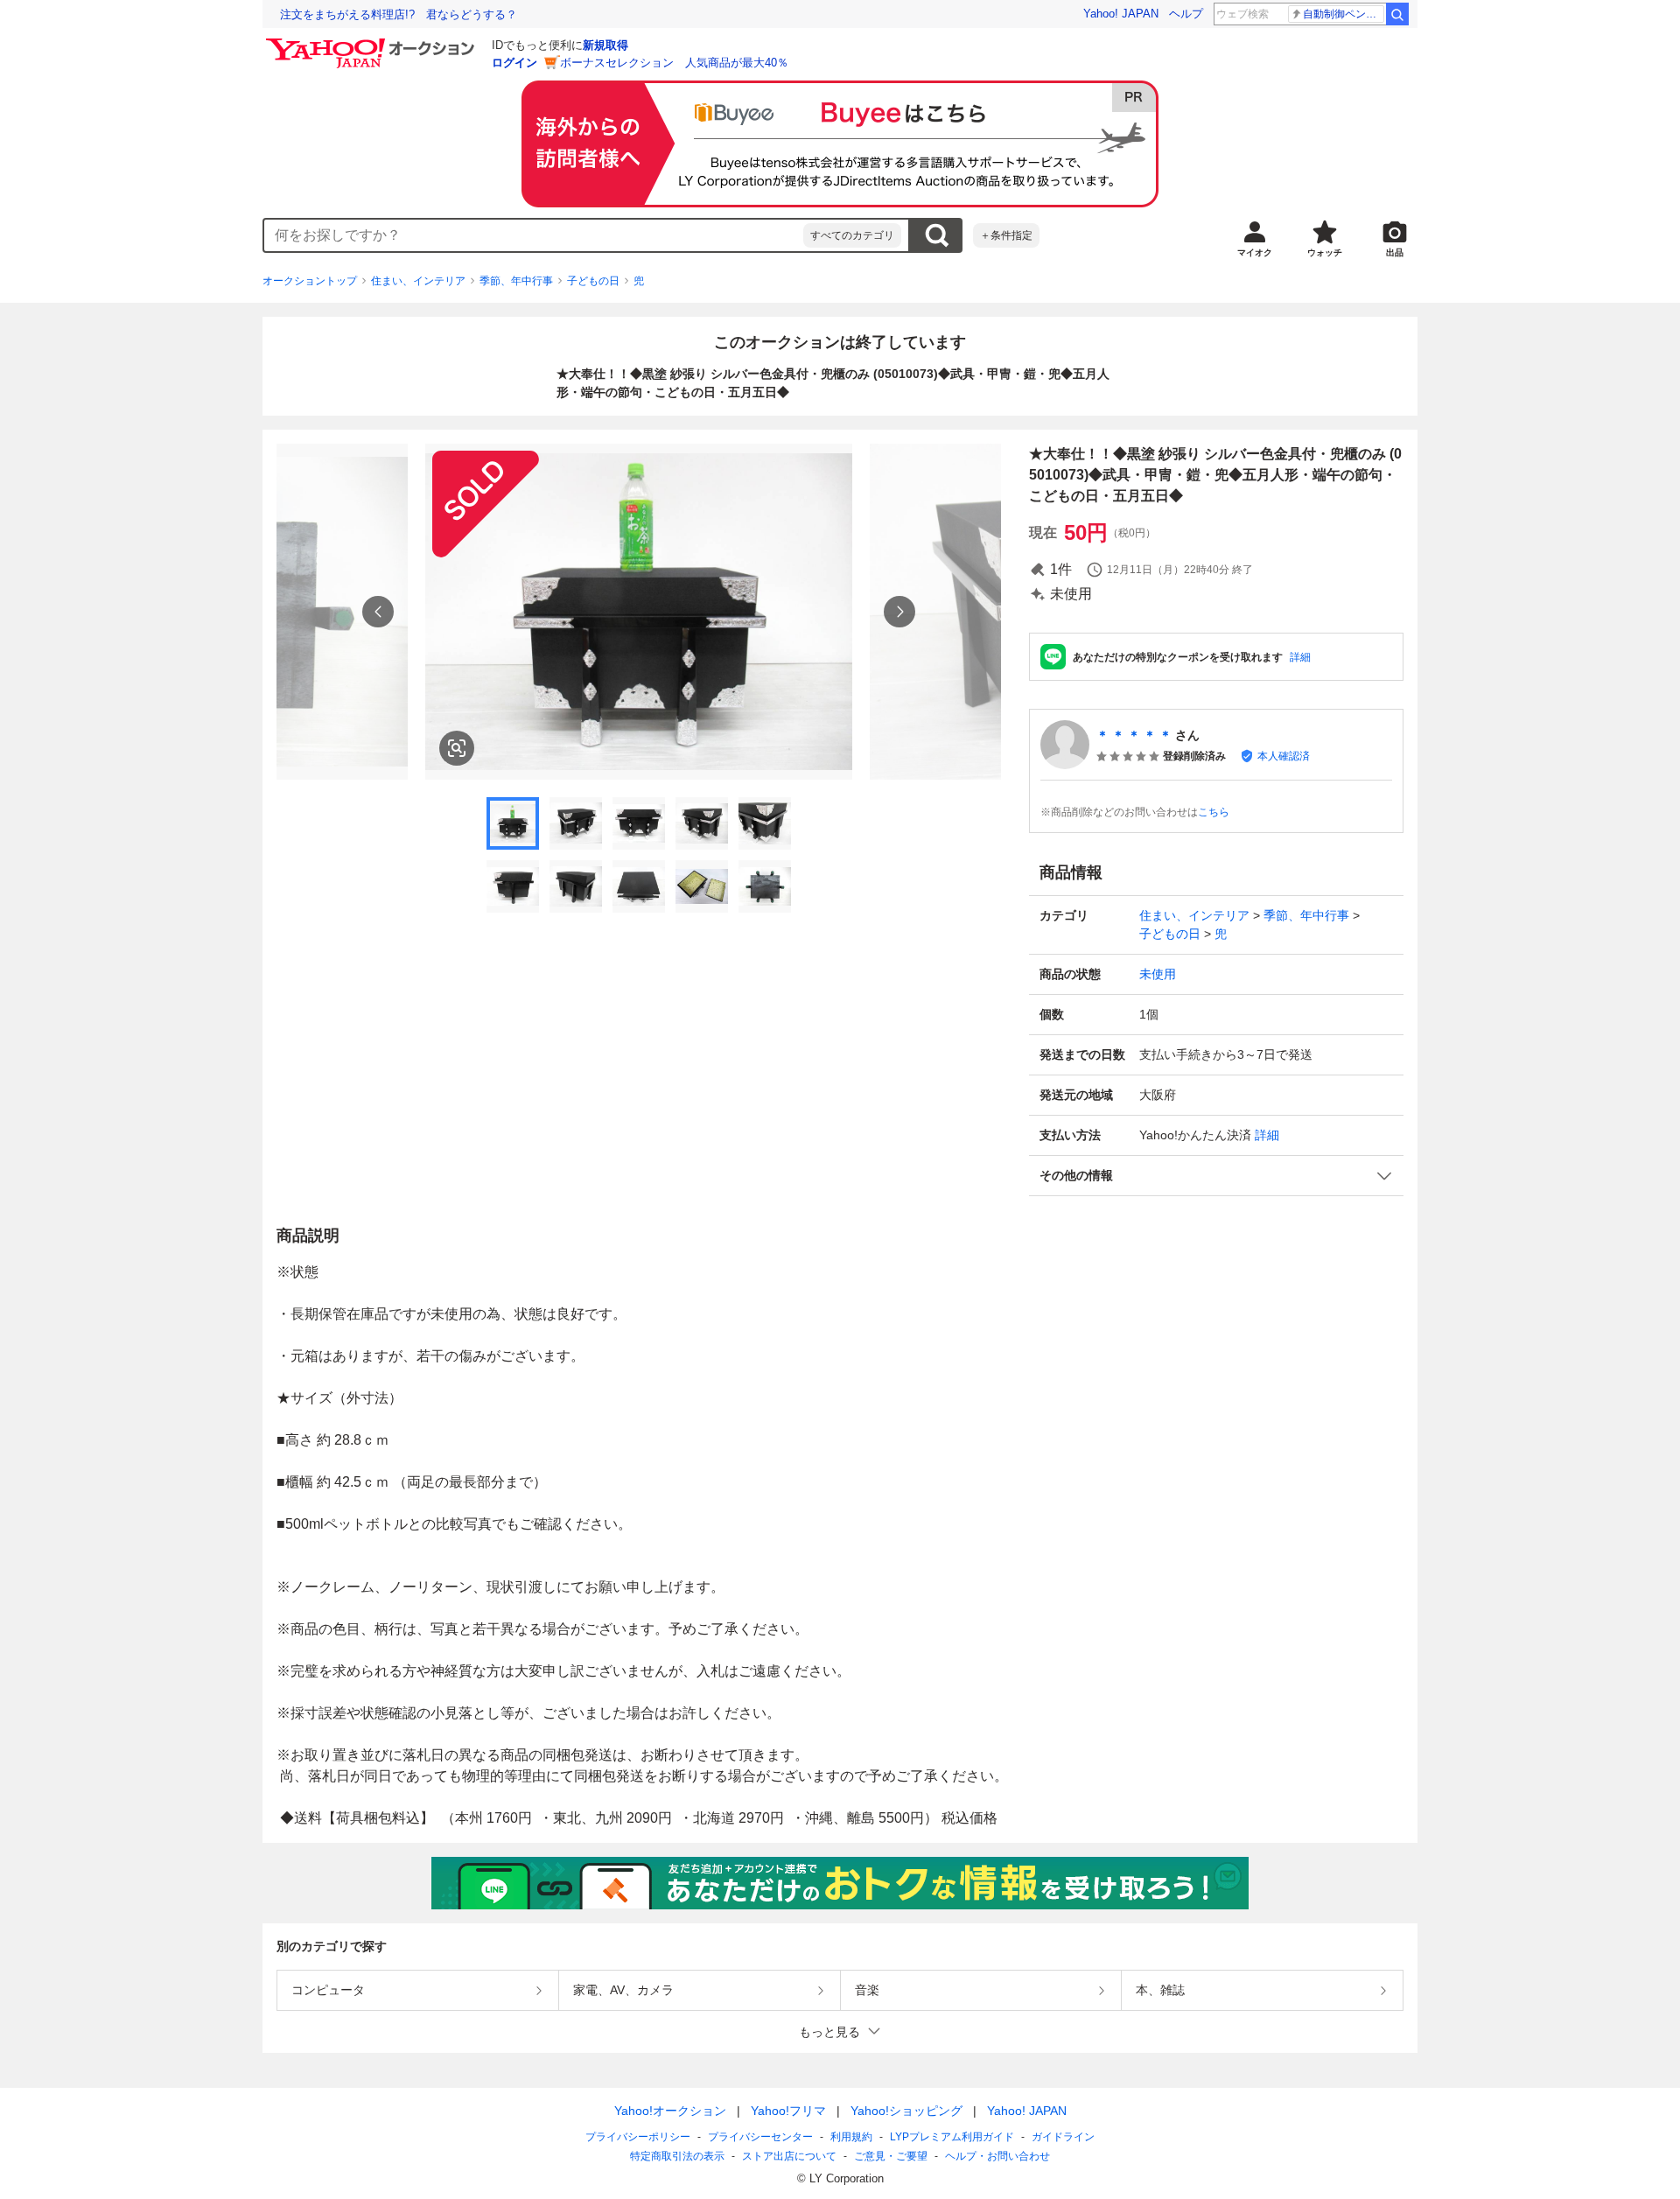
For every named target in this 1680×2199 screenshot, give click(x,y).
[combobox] (534, 235)
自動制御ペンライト (1344, 14)
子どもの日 (593, 281)
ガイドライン (1063, 2137)
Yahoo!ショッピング (906, 2111)
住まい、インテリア (418, 281)
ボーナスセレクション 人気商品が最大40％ (674, 63)
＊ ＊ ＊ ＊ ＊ (1134, 735)
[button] (1216, 1176)
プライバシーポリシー (638, 2137)
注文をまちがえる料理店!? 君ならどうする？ (399, 14)
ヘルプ (1186, 14)
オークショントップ (310, 281)
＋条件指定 (1006, 235)
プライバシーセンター (760, 2137)
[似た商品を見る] (457, 748)
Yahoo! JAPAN (1121, 14)
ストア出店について (789, 2156)
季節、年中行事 (516, 281)
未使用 (1158, 974)
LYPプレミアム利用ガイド (952, 2137)
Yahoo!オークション (670, 2111)
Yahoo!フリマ (788, 2111)
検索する (936, 235)
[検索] (1397, 14)
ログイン (514, 63)
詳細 (1300, 657)
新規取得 (605, 45)
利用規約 (851, 2137)
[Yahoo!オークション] (373, 43)
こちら (1214, 812)
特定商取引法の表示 (677, 2156)
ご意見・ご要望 (891, 2156)
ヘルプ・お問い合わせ (997, 2156)
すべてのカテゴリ (852, 235)
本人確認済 (1284, 756)
